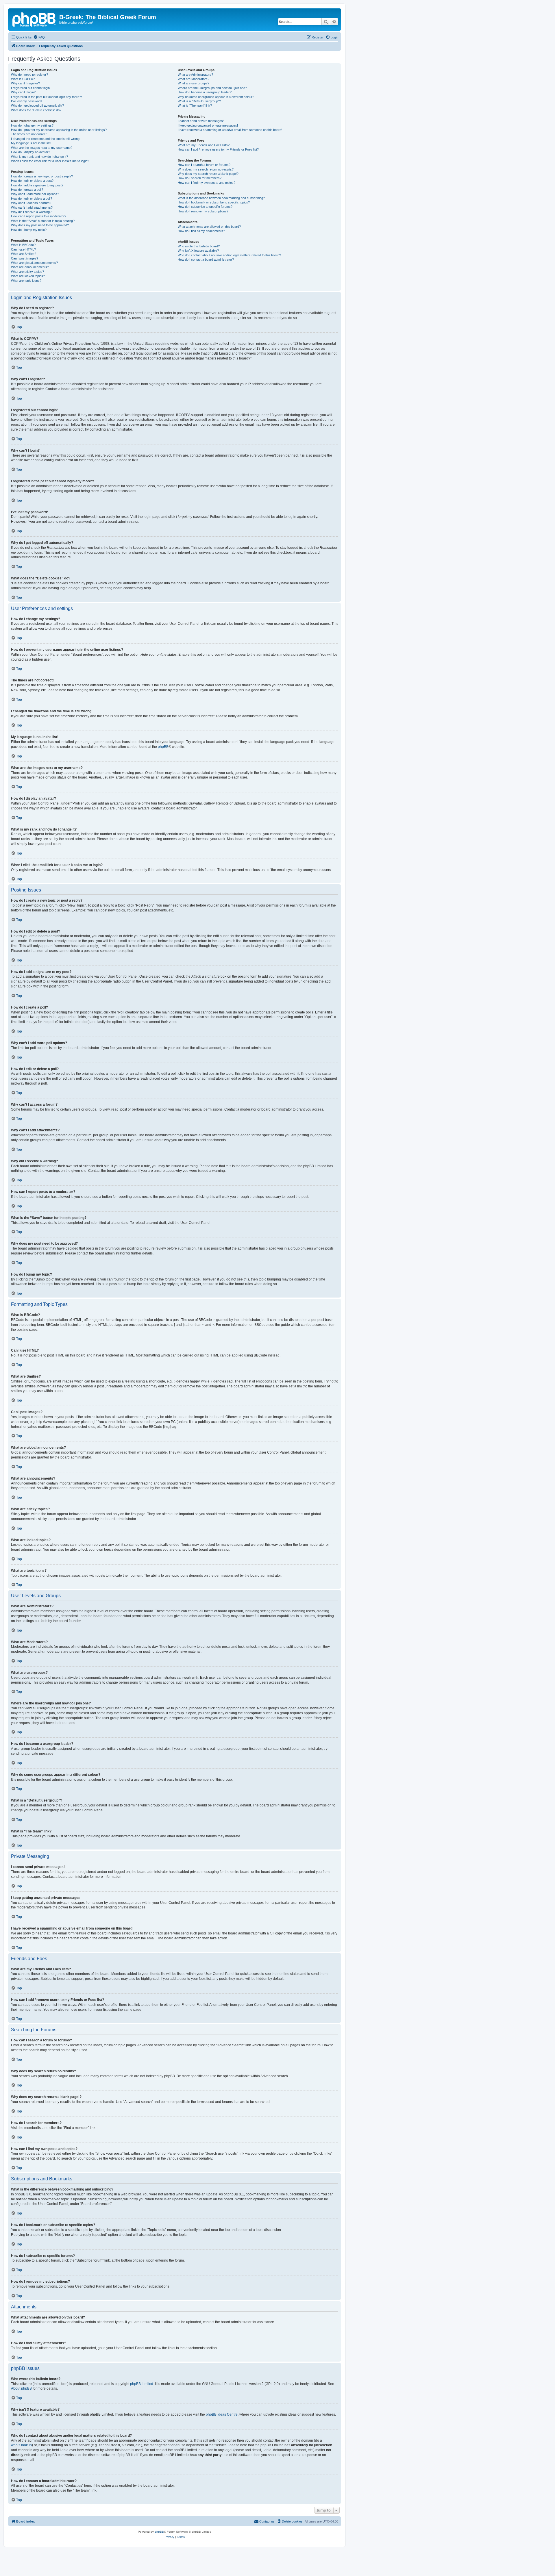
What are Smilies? (24, 254)
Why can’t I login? (23, 92)
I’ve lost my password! (27, 101)
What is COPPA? (23, 79)
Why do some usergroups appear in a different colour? (216, 97)
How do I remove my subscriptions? (203, 211)
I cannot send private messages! (201, 121)
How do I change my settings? (32, 125)
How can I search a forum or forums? (204, 165)
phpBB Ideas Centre (222, 2414)
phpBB (163, 747)
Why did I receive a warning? (31, 212)
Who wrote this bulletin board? (199, 246)
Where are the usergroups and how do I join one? (212, 88)
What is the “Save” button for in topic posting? (43, 221)
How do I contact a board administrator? (206, 260)
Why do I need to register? (29, 75)
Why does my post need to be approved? (40, 225)
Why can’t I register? (25, 83)
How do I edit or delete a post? (32, 181)
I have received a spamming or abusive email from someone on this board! (230, 130)
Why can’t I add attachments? (32, 207)
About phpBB (21, 2388)
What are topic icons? (26, 281)
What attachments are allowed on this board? (209, 227)
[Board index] (34, 19)
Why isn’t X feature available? (198, 251)
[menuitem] (39, 37)
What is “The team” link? (195, 105)
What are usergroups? (194, 83)
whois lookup (21, 2445)
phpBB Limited (142, 2384)
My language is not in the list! (31, 143)
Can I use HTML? (23, 249)
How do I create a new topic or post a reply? (42, 176)
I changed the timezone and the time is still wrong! (46, 139)
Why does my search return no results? (206, 169)
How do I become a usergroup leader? (205, 92)
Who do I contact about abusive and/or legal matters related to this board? (229, 255)
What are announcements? (30, 267)
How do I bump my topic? (29, 230)
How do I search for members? (200, 178)
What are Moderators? (194, 79)
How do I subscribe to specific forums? (205, 207)
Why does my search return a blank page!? (208, 174)
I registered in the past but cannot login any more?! (46, 97)
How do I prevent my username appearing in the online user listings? (59, 130)
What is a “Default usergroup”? (199, 101)
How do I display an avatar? (30, 152)
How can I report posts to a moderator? (39, 216)
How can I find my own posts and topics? (207, 183)
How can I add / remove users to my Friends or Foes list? (218, 149)
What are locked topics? (28, 276)
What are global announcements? (34, 263)
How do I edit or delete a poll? (32, 199)
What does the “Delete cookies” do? (36, 110)
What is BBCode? (23, 245)
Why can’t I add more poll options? (35, 194)
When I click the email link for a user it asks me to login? (50, 161)
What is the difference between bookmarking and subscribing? (221, 198)
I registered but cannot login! (31, 88)
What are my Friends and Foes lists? (204, 145)
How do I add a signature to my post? (37, 185)
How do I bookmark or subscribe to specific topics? (214, 202)
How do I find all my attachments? (201, 231)
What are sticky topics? (27, 272)
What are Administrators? (195, 75)
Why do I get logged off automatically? (37, 105)
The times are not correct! (29, 134)
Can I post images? (25, 258)
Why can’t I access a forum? (31, 203)
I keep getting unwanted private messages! (208, 125)
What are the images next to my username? (42, 148)
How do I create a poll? (27, 190)
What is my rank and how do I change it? (39, 157)
